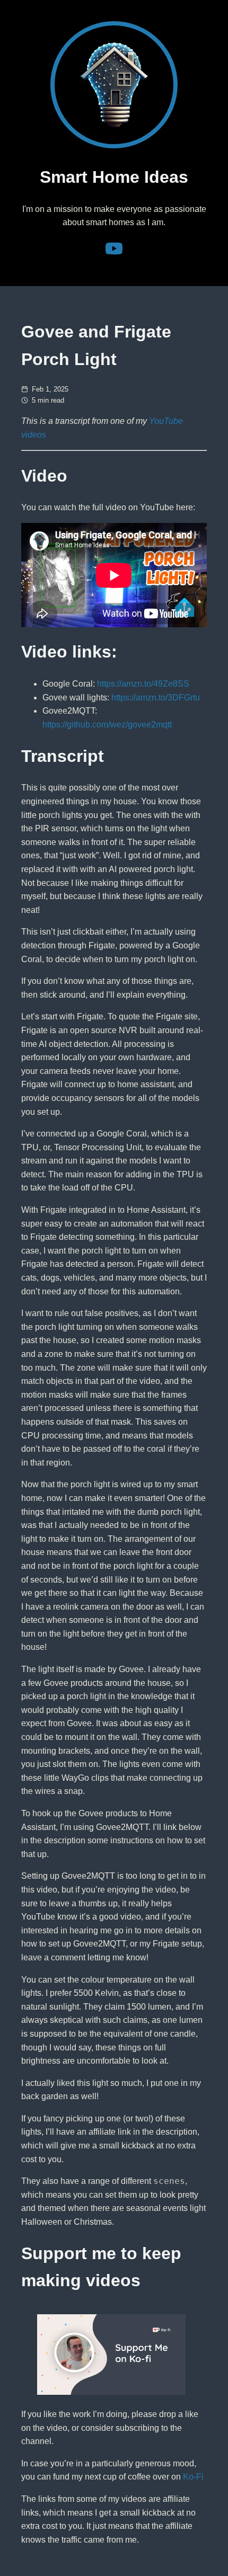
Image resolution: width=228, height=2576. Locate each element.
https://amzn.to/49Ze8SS (143, 684)
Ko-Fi (193, 2477)
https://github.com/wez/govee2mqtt (107, 725)
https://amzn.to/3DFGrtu (156, 698)
